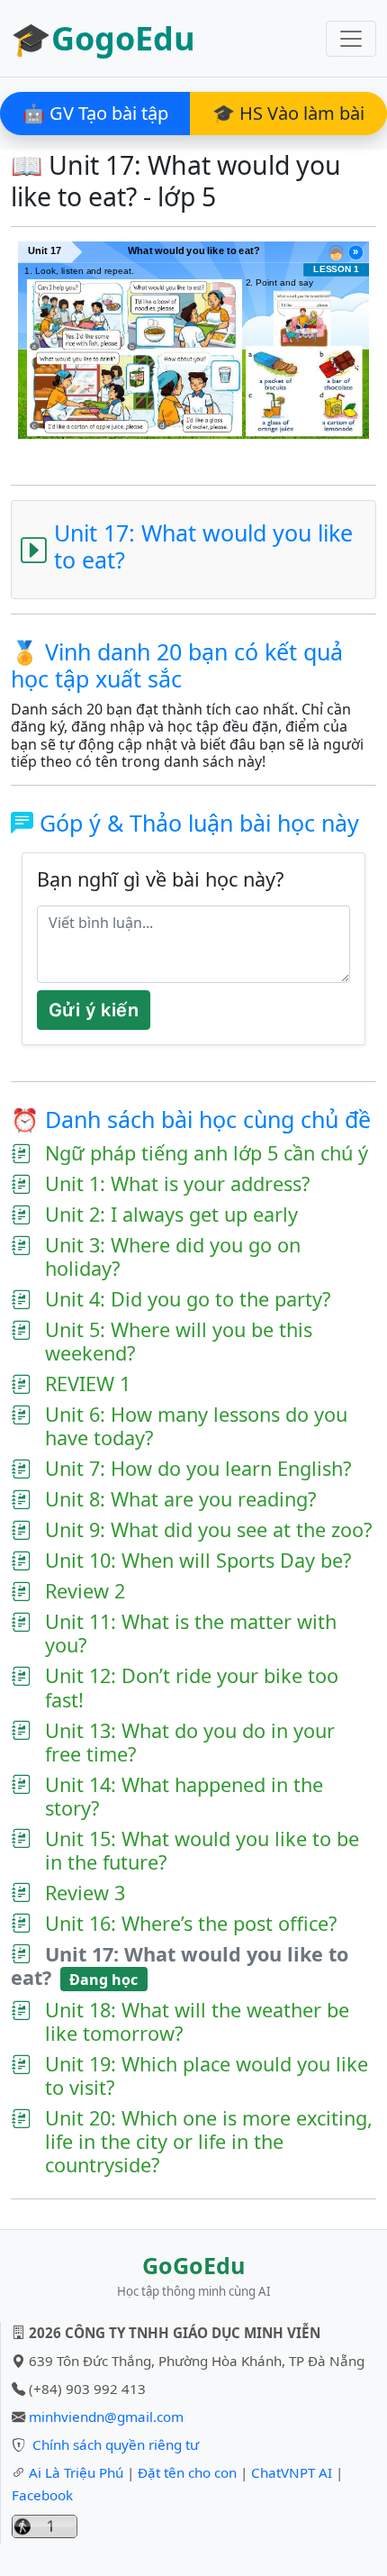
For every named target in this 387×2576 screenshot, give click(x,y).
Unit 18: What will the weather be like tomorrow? (197, 2022)
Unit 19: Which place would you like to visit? (207, 2076)
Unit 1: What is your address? (177, 1184)
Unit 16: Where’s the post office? (191, 1924)
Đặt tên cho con (187, 2472)
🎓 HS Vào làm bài (288, 113)
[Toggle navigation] (351, 39)
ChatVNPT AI (292, 2472)
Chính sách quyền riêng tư (116, 2444)
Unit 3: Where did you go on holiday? (173, 1257)
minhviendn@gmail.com (106, 2417)
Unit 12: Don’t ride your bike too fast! (192, 1688)
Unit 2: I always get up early (171, 1215)
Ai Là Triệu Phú (76, 2472)
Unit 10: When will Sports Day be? (198, 1561)
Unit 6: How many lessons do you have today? (196, 1426)
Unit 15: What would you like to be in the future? (202, 1851)
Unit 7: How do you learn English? (198, 1469)
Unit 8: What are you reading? (180, 1499)
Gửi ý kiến (94, 1010)
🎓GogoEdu (103, 38)
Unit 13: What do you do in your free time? (190, 1743)
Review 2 (85, 1591)
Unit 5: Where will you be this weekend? (179, 1342)
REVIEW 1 (88, 1384)
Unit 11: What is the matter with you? (191, 1634)
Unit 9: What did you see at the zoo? (208, 1530)
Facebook (42, 2495)
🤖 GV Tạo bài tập (95, 113)
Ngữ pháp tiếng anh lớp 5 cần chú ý (207, 1153)
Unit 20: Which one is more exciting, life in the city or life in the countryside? (209, 2142)
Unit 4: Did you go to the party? (188, 1299)
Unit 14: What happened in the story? (184, 1797)
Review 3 (85, 1893)
